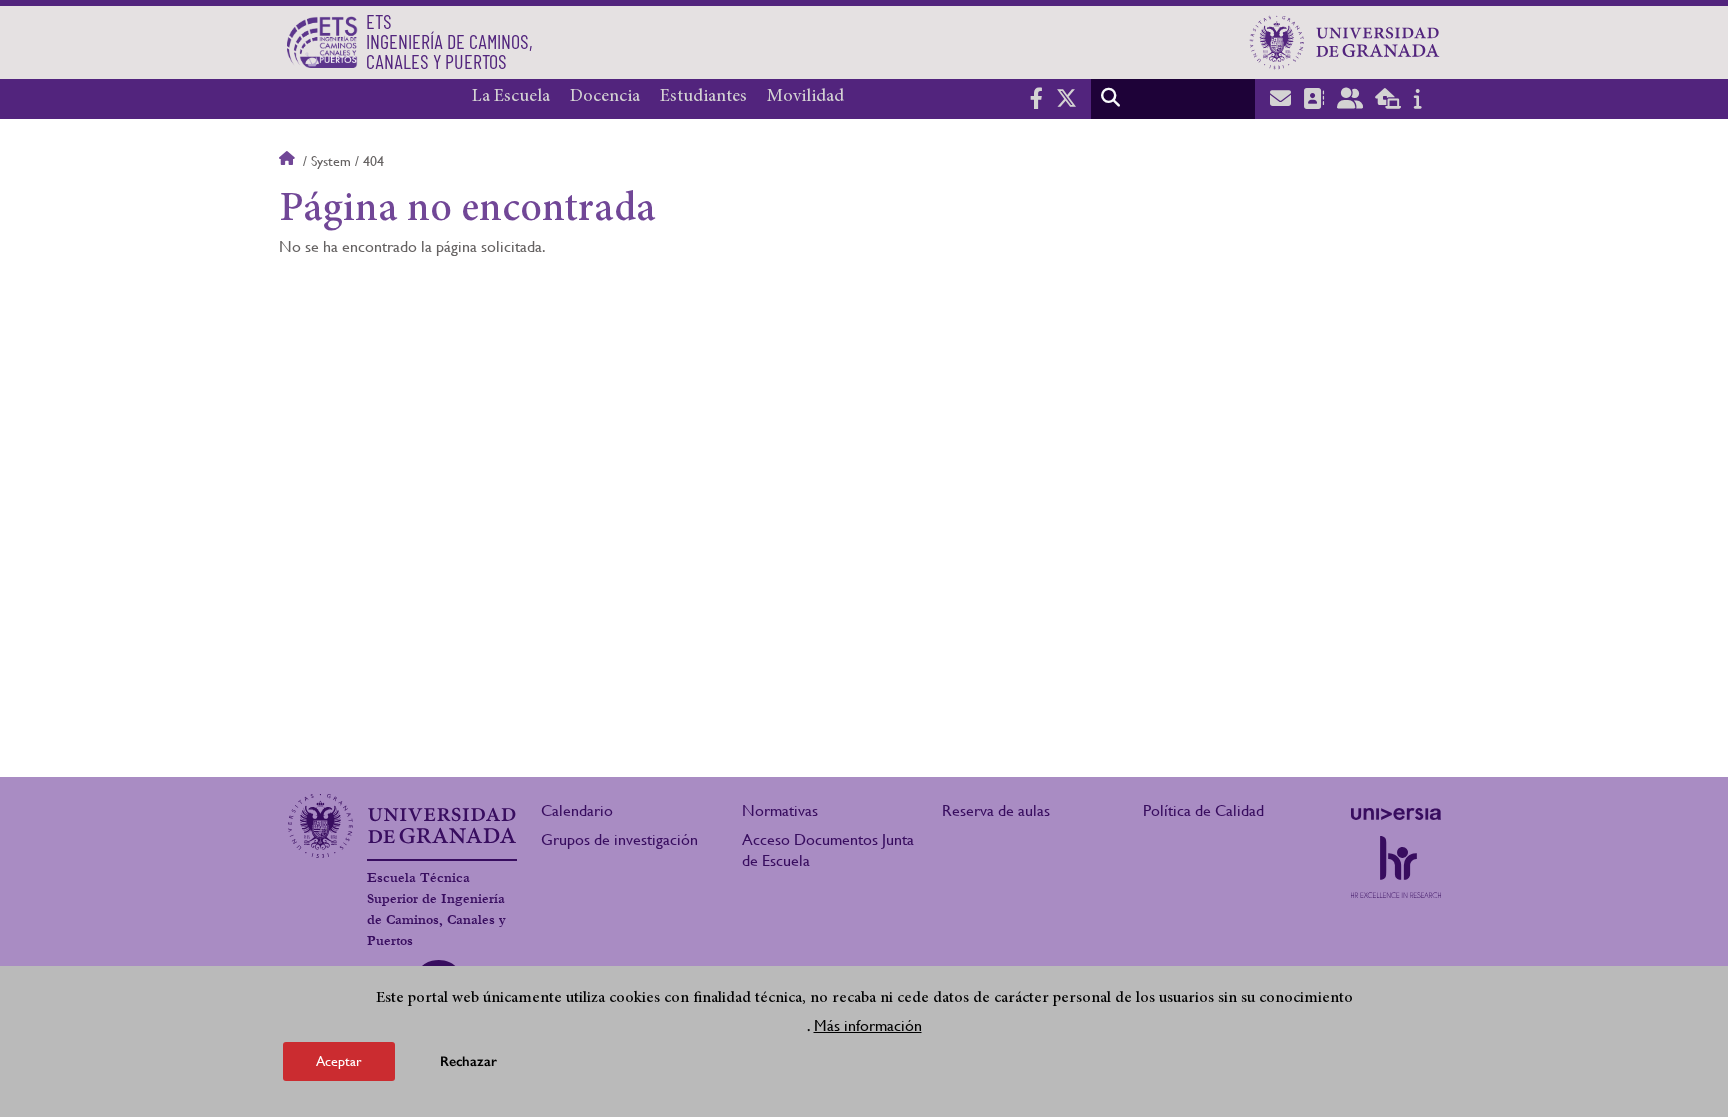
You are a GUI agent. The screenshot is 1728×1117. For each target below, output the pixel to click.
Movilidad (805, 97)
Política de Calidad (1203, 810)
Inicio (289, 161)
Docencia (605, 97)
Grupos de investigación (619, 839)
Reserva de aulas (996, 810)
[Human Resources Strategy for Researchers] (1396, 867)
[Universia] (1396, 814)
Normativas (780, 810)
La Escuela (511, 97)
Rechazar (468, 1061)
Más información (868, 1025)
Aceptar (339, 1061)
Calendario (577, 810)
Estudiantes (703, 97)
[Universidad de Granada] (1345, 42)
